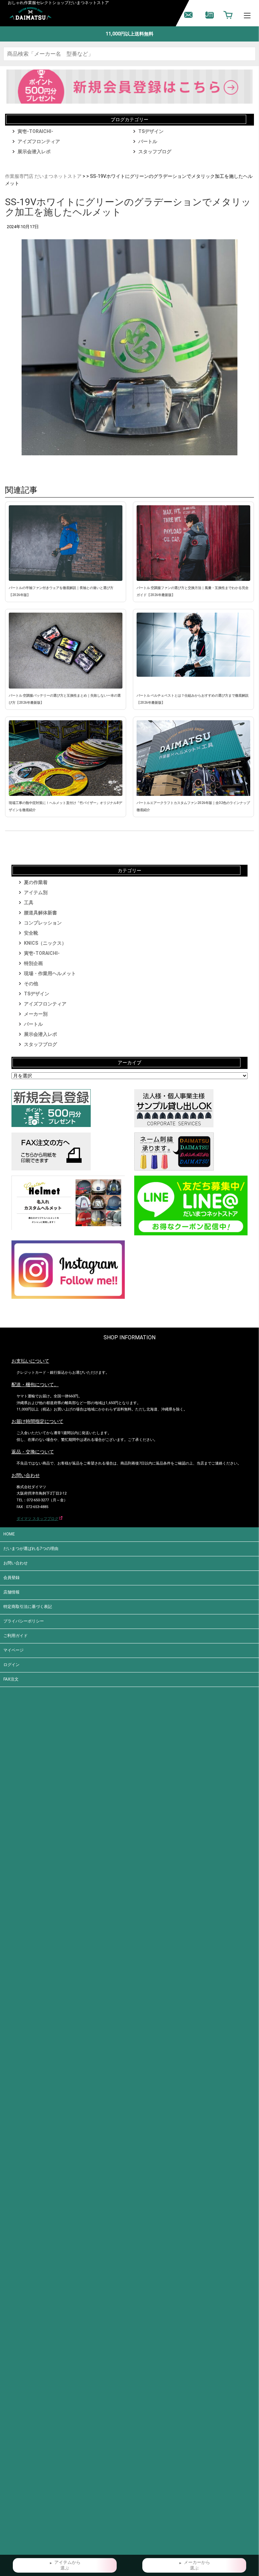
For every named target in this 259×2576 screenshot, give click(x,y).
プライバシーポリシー (24, 1621)
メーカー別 (36, 1014)
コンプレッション (43, 923)
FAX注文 (11, 1679)
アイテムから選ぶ (67, 2565)
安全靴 (31, 933)
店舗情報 (11, 1592)
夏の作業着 (36, 882)
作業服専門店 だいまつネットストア (43, 176)
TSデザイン (151, 131)
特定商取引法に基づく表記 (28, 1607)
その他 (31, 984)
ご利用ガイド (16, 1636)
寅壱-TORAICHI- (35, 131)
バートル (148, 141)
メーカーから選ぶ (197, 2565)
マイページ (13, 1650)
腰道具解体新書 (40, 913)
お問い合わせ (16, 1563)
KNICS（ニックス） (45, 943)
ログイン (11, 1665)
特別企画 (33, 963)
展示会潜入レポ (34, 152)
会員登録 (11, 1578)
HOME (9, 1534)
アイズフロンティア (39, 141)
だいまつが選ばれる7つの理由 (31, 1549)
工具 (29, 903)
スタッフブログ (155, 152)
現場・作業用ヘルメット (50, 973)
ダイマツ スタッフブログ (37, 1519)
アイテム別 (36, 892)
